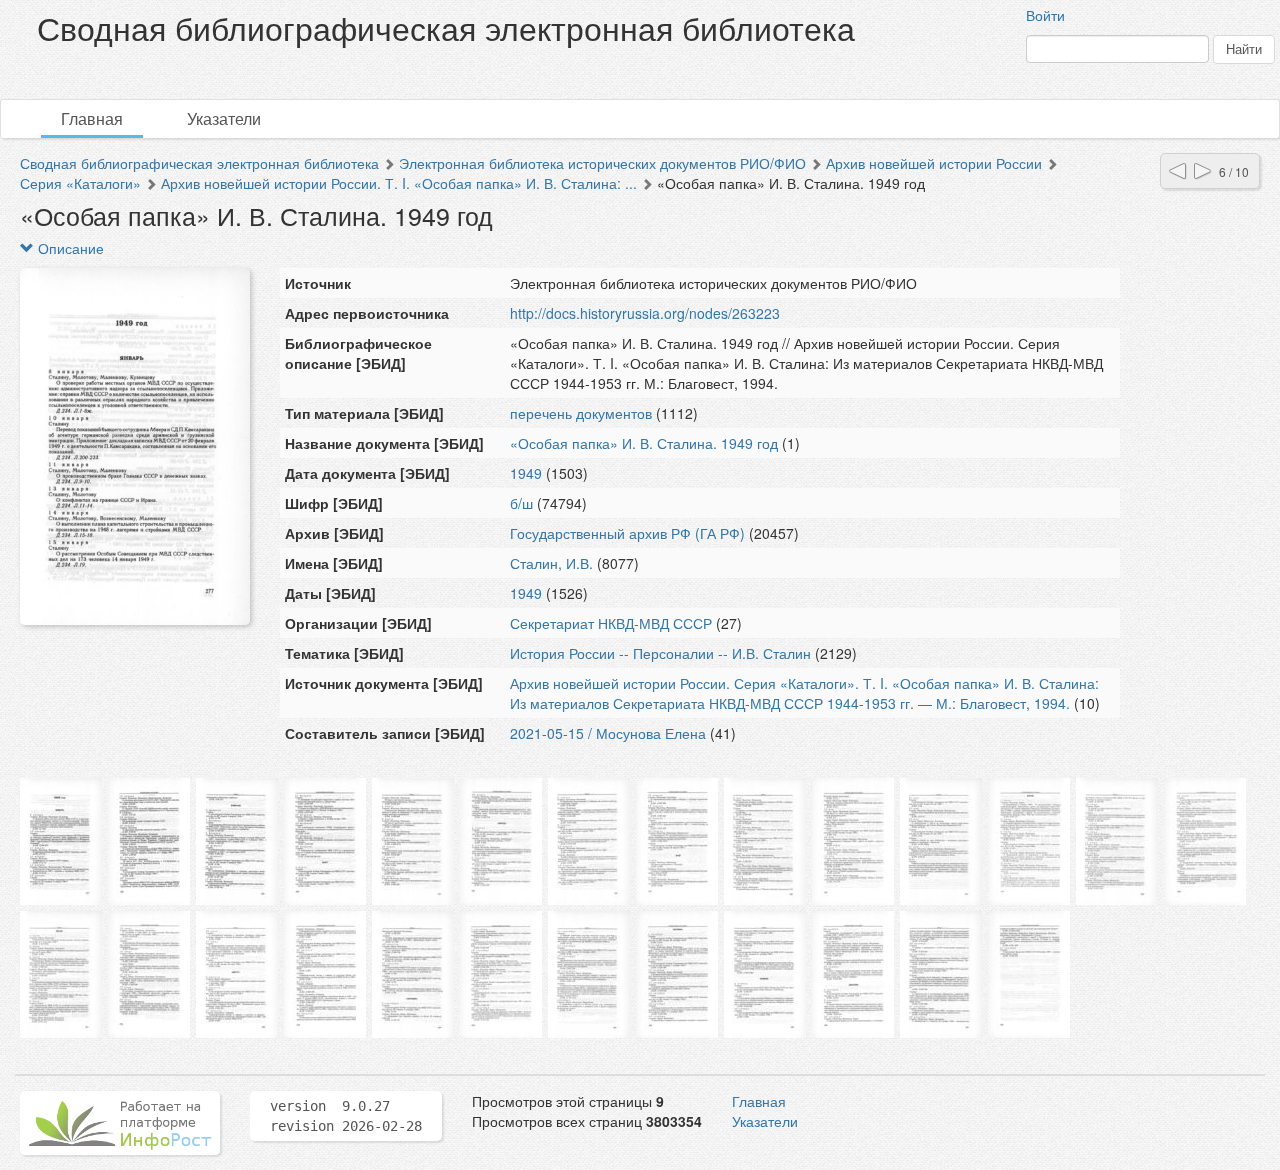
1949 (526, 473)
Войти (1045, 15)
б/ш (521, 503)
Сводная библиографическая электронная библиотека (199, 163)
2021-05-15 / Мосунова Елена (608, 733)
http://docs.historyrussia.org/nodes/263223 (645, 313)
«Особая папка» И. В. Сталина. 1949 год (644, 443)
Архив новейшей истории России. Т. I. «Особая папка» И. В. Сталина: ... (399, 183)
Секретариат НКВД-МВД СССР (611, 623)
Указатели (224, 118)
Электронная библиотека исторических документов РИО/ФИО (602, 163)
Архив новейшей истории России (934, 163)
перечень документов (581, 413)
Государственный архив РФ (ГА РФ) (627, 533)
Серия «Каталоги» (80, 183)
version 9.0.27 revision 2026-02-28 (346, 1116)
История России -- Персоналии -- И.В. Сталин (660, 653)
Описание (69, 248)
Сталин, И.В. (551, 563)
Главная (92, 118)
